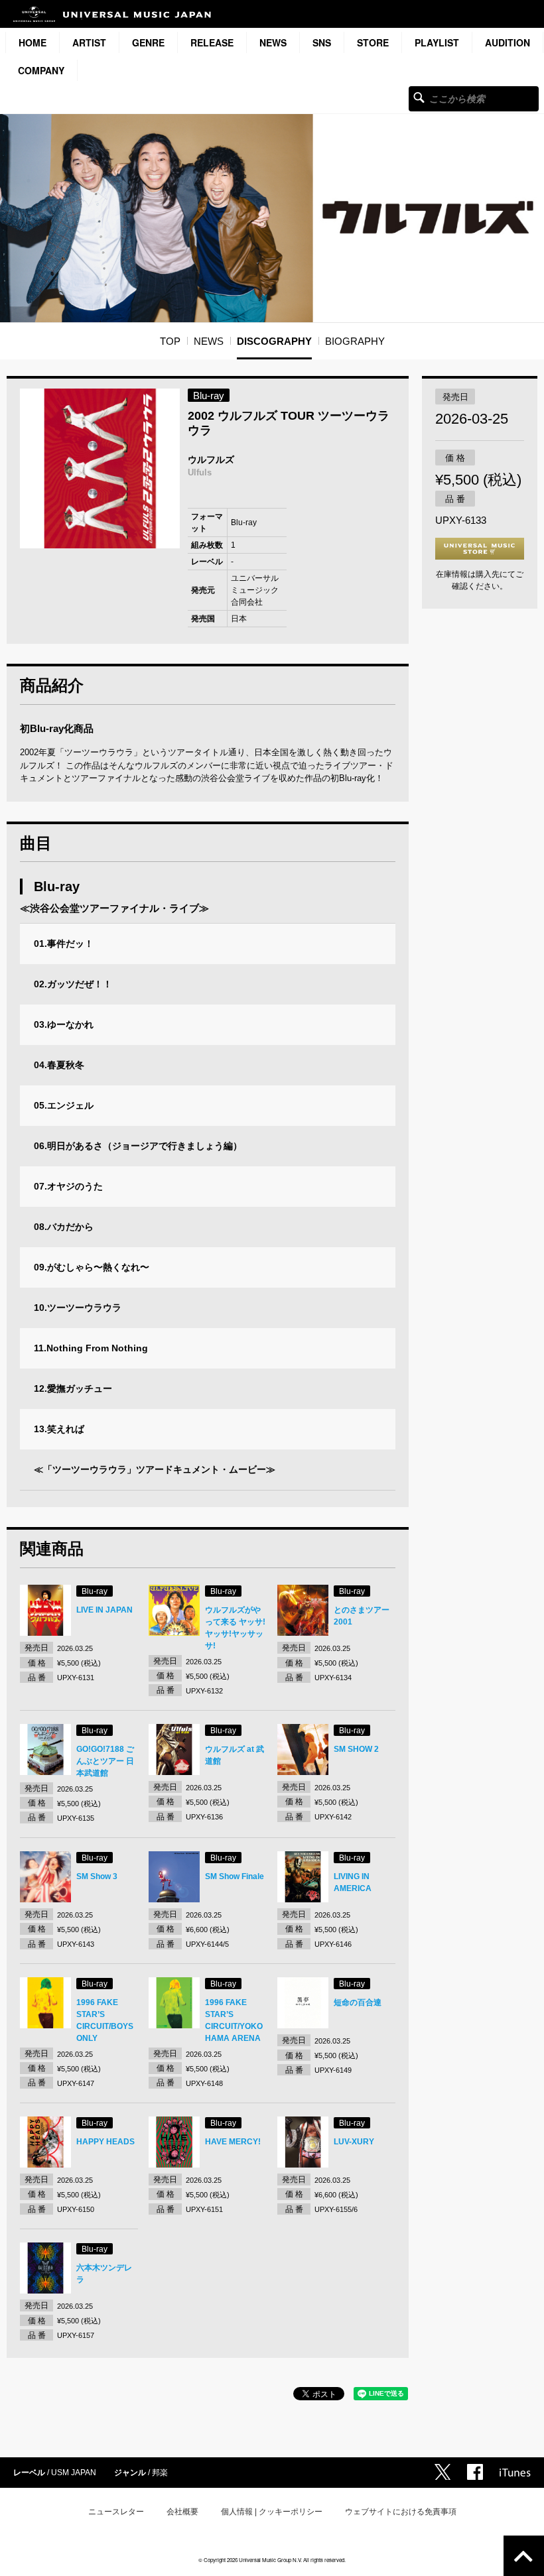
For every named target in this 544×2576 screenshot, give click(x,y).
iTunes (515, 2473)
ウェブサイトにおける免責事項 (401, 2512)
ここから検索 (419, 97)
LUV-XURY (354, 2142)
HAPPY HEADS (105, 2142)
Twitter (442, 2472)
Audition (508, 42)
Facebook (475, 2472)
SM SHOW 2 (356, 1749)
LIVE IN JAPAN (104, 1610)
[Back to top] (524, 2556)
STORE (373, 42)
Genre (148, 42)
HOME (33, 42)
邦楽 (160, 2473)
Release (212, 42)
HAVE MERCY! (233, 2142)
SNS (322, 42)
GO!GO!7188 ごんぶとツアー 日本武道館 (105, 1761)
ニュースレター (116, 2512)
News (273, 42)
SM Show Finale (235, 1876)
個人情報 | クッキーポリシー (272, 2512)
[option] (100, 468)
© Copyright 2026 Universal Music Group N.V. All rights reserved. (272, 2560)
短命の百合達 (358, 2002)
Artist (89, 42)
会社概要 (182, 2512)
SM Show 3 (97, 1876)
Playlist (437, 42)
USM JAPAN (74, 2473)
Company (41, 70)
